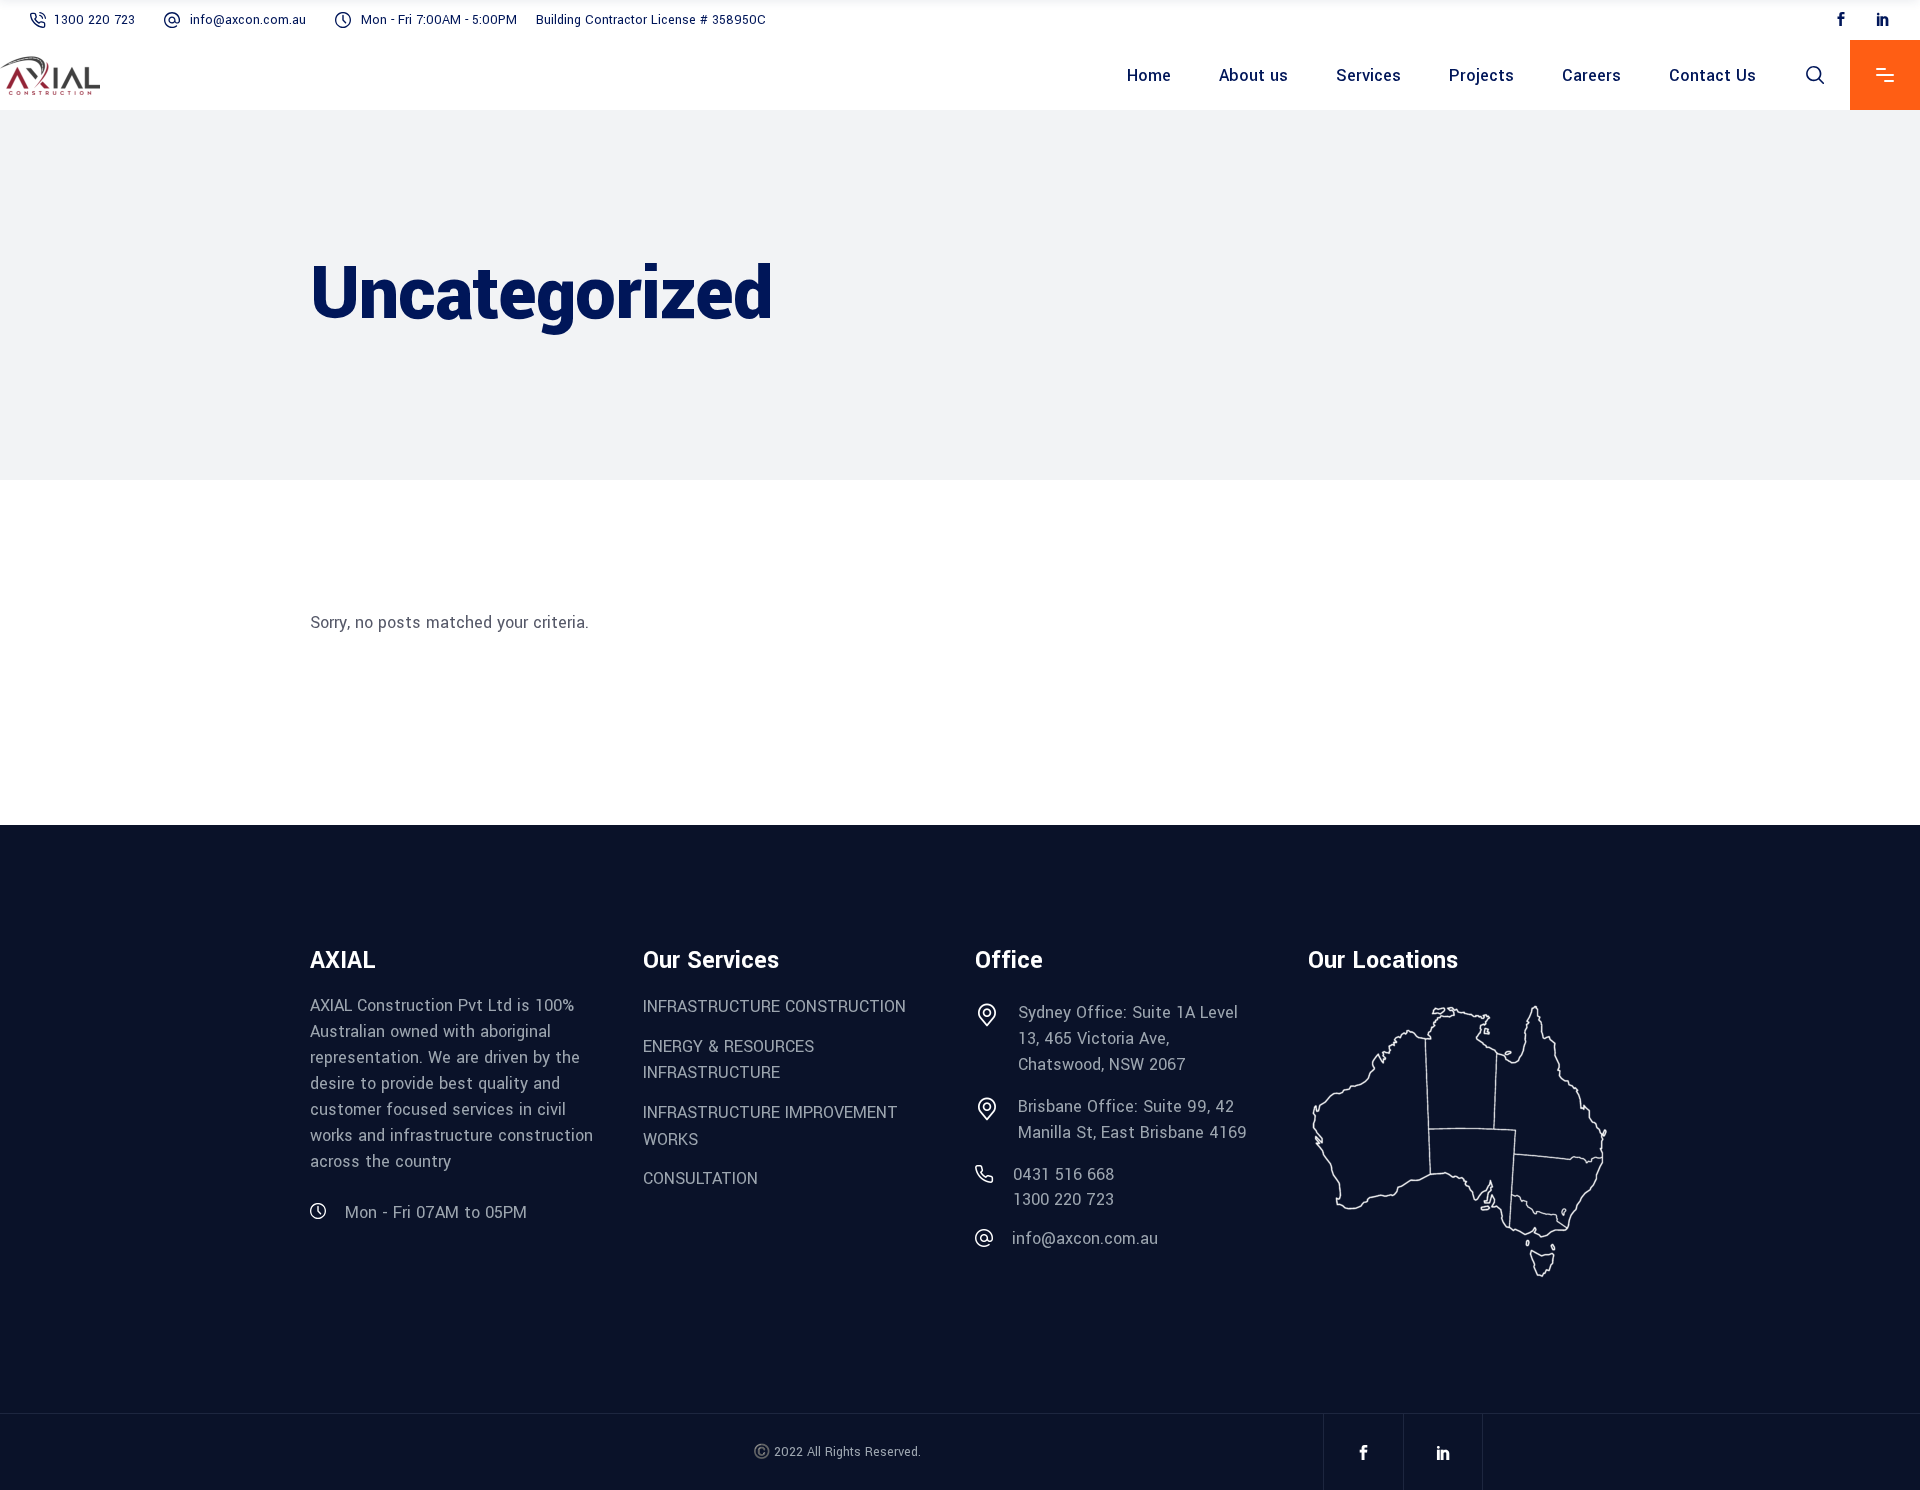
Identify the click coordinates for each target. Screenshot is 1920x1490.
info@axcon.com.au (248, 20)
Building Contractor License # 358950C (651, 20)
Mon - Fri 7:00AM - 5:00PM (439, 20)
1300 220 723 (94, 20)
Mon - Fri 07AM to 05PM (436, 1212)
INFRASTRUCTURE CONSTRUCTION (774, 1006)
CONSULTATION (700, 1178)
